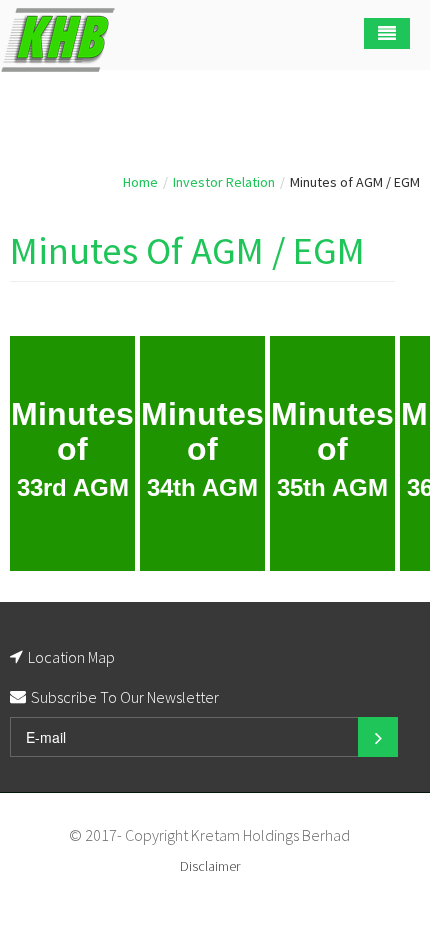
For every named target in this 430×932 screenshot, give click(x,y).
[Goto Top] (357, 835)
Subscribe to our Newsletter (125, 697)
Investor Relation (224, 182)
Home (140, 182)
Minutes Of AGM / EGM (187, 250)
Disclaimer (210, 866)
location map (71, 657)
